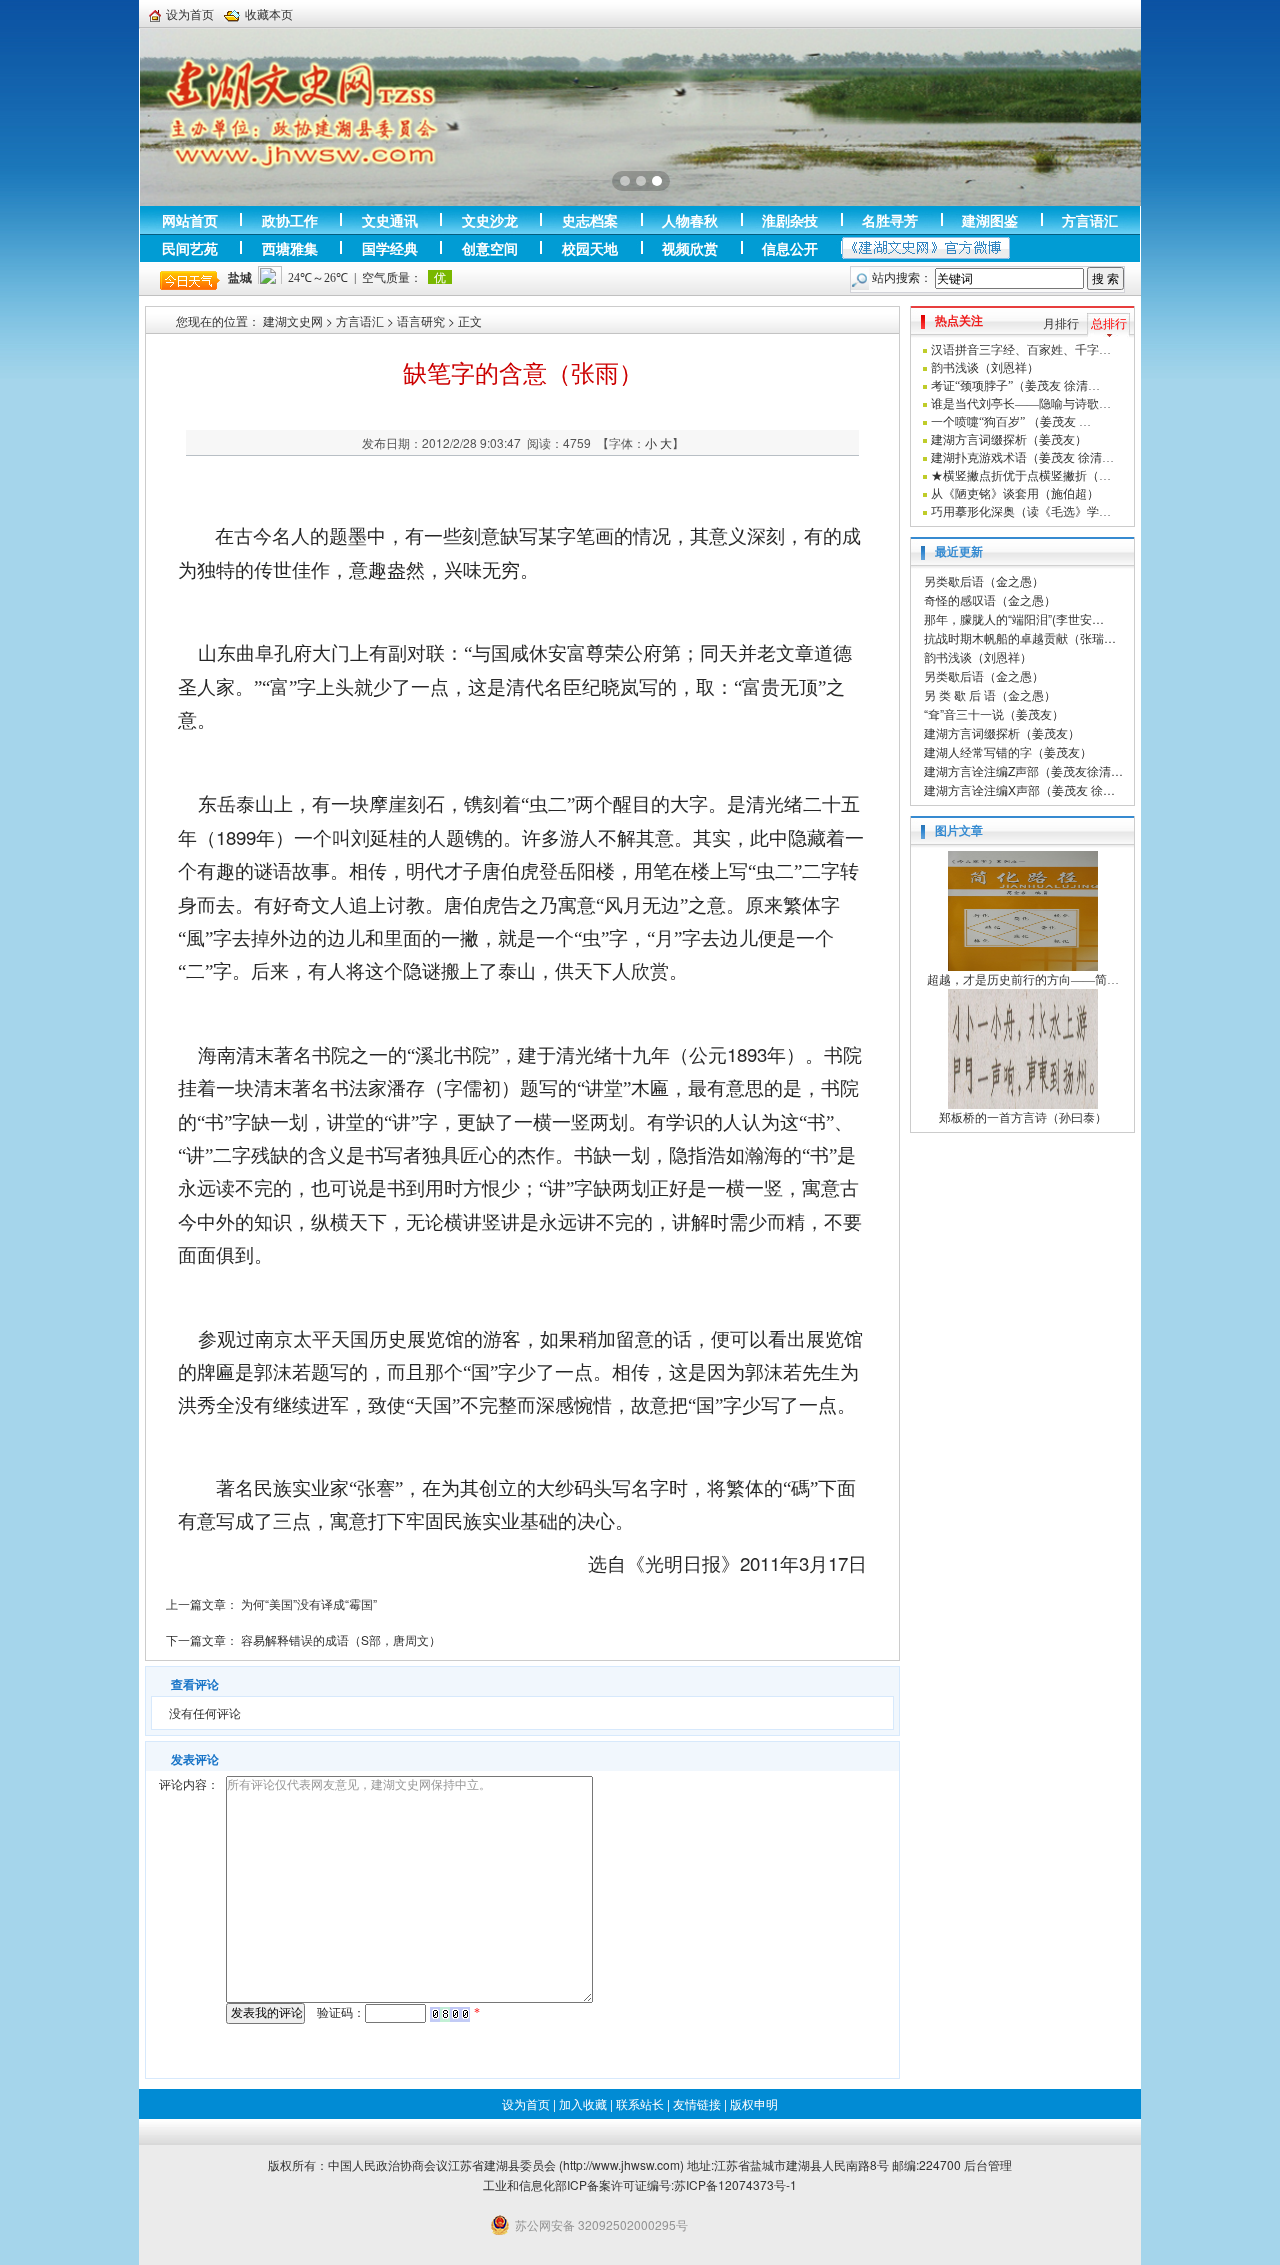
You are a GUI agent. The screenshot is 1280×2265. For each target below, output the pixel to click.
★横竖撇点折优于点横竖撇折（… (1021, 476)
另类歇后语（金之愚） (984, 580)
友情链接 (697, 2103)
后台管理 (988, 2164)
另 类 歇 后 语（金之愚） (990, 694)
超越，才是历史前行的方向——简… (1023, 980)
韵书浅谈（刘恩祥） (985, 368)
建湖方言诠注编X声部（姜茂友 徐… (1019, 789)
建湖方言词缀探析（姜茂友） (1009, 440)
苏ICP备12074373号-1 (735, 2184)
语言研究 (421, 320)
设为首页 (190, 14)
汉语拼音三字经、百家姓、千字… (1021, 350)
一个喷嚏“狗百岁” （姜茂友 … (1011, 422)
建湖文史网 (293, 320)
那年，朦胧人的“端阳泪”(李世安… (1014, 618)
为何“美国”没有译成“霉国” (309, 1603)
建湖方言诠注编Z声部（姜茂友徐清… (1023, 770)
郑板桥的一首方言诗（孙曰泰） (1023, 1118)
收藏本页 (269, 14)
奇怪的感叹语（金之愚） (990, 599)
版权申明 (754, 2103)
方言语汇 (360, 320)
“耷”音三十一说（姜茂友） (994, 713)
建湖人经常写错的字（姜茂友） (1008, 751)
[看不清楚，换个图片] (450, 2013)
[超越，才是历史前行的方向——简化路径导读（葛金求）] (1023, 910)
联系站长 (640, 2103)
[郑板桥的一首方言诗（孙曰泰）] (1023, 1048)
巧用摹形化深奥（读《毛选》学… (1021, 512)
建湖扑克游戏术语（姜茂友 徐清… (1022, 458)
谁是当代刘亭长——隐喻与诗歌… (1021, 404)
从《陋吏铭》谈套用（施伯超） (1015, 494)
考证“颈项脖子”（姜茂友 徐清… (1015, 386)
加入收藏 (583, 2103)
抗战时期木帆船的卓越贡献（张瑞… (1020, 637)
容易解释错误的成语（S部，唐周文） (341, 1639)
